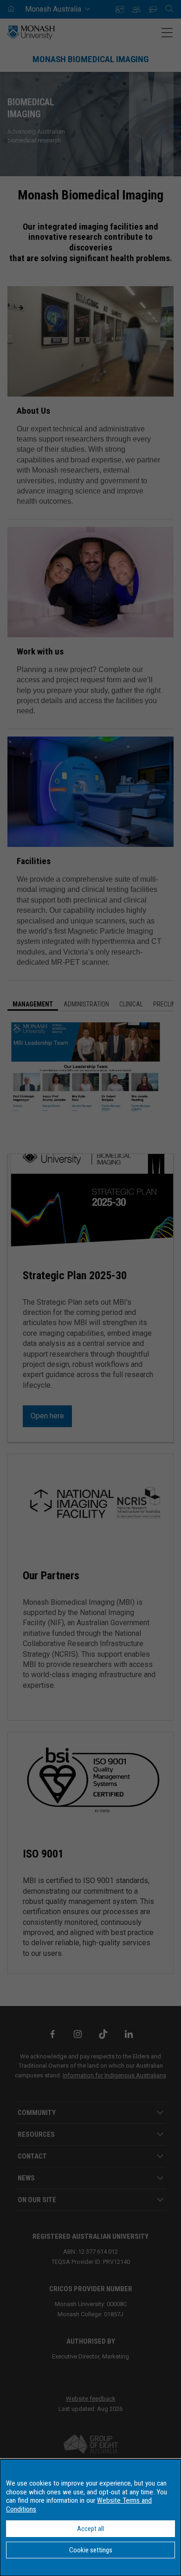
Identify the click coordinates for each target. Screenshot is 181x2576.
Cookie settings (91, 2550)
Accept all (90, 2529)
